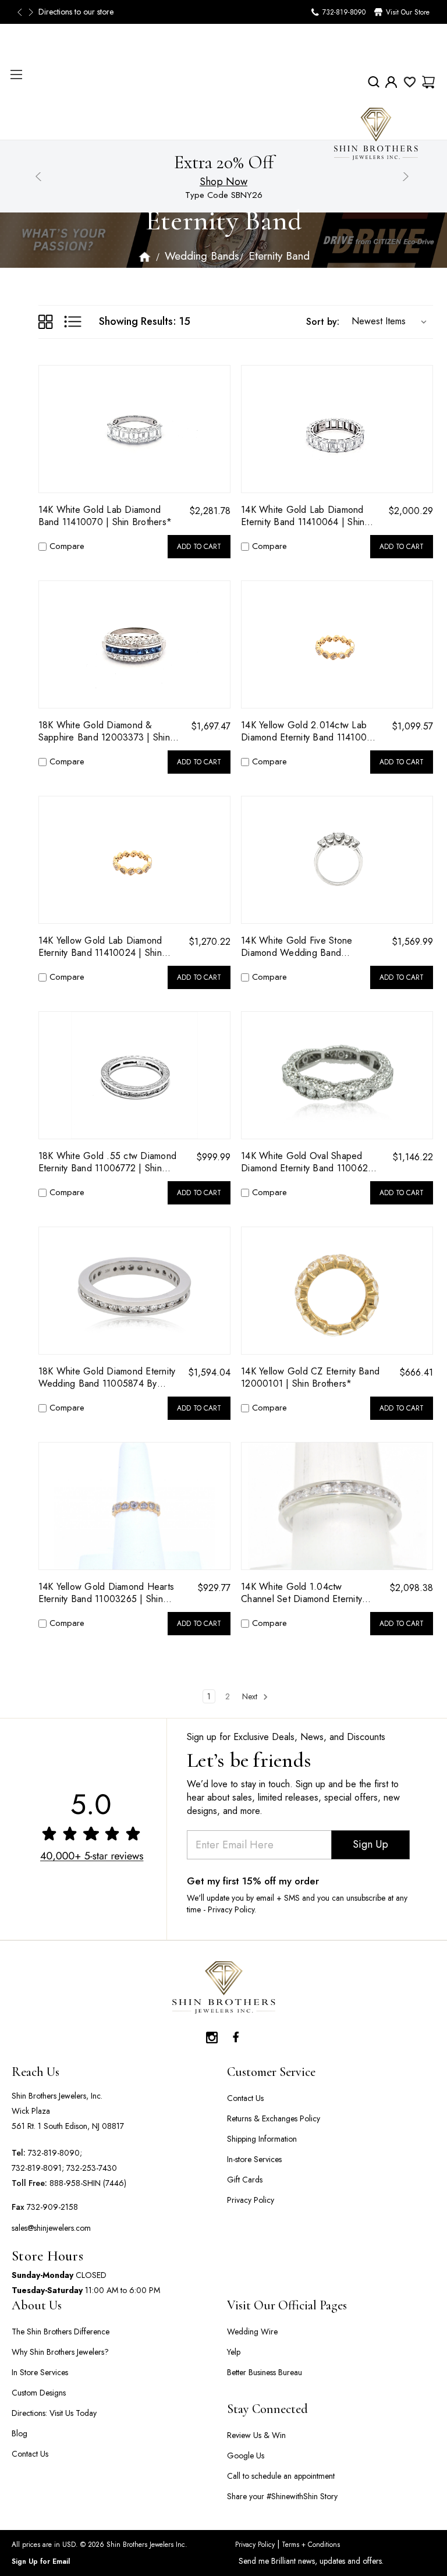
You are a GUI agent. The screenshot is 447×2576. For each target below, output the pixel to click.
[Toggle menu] (16, 74)
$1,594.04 (209, 1372)
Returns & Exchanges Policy (274, 2118)
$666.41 (416, 1372)
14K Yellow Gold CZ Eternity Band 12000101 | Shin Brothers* (310, 1377)
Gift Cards (245, 2180)
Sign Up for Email (41, 2561)
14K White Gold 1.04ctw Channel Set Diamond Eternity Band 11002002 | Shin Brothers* (309, 1593)
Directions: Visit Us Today (54, 2413)
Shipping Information (262, 2139)
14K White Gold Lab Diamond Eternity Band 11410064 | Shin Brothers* (303, 516)
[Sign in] (391, 82)
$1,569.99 (412, 942)
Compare (67, 546)
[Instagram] (212, 2035)
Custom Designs (39, 2393)
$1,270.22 (210, 942)
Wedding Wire (252, 2331)
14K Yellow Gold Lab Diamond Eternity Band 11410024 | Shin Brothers (100, 947)
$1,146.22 (413, 1157)
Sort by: (323, 322)
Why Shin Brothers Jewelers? (60, 2352)
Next (32, 12)
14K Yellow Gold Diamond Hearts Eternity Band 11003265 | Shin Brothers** (107, 1593)
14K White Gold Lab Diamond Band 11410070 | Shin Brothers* (105, 516)
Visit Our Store (408, 12)
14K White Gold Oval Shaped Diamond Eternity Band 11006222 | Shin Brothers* (310, 1162)
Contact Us (245, 2098)
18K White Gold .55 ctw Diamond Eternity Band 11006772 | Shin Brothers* (108, 1162)
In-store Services (254, 2159)
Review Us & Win (256, 2435)
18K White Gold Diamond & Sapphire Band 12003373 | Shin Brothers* (104, 731)
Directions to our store (76, 12)
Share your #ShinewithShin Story (282, 2496)
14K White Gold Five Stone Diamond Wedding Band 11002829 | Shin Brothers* (297, 947)
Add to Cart (199, 547)
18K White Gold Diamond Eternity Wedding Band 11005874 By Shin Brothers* (107, 1377)
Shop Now (223, 182)
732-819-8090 (344, 12)
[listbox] (386, 321)
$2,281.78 (210, 511)
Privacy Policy (251, 2200)
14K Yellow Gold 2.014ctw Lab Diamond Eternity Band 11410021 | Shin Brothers (309, 731)
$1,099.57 (412, 726)
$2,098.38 (411, 1588)
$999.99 (213, 1157)
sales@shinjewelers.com (51, 2228)
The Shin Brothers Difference (61, 2331)
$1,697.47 (211, 726)
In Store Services (40, 2372)
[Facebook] (235, 2035)
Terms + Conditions (310, 2545)
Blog (19, 2433)
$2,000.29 (411, 511)
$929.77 (214, 1588)
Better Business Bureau (265, 2372)
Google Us (246, 2455)
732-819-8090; (55, 2153)
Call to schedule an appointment (281, 2476)
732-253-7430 (92, 2168)
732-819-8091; (38, 2168)
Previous (23, 12)
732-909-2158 (52, 2207)
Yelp (234, 2352)
